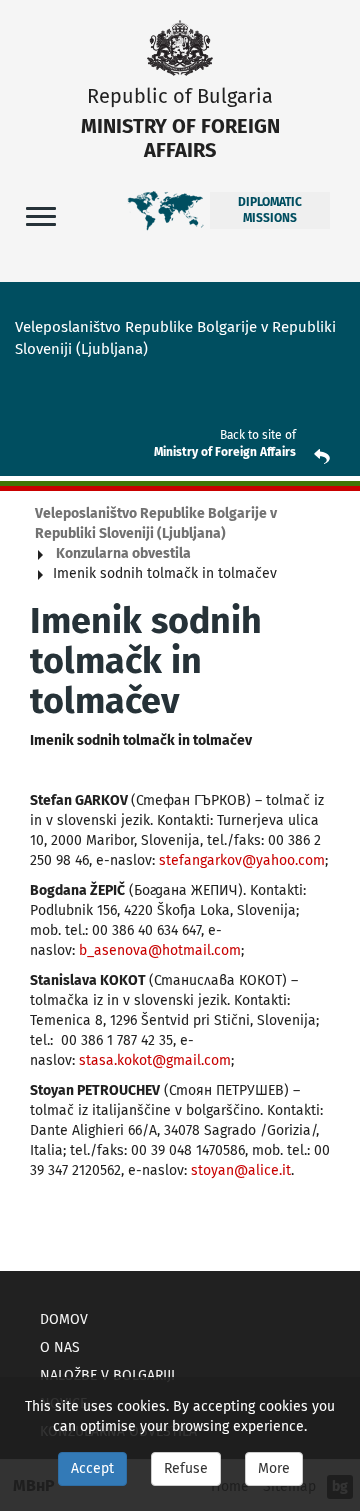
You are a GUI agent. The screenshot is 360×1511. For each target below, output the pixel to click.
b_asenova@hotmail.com (160, 950)
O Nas (60, 1347)
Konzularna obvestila (123, 553)
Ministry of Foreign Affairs (225, 452)
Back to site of (258, 435)
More (274, 1468)
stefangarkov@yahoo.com (242, 860)
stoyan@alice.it (241, 1170)
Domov (64, 1319)
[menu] (41, 215)
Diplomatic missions (270, 210)
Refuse (186, 1468)
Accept (92, 1468)
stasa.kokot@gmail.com (155, 1060)
